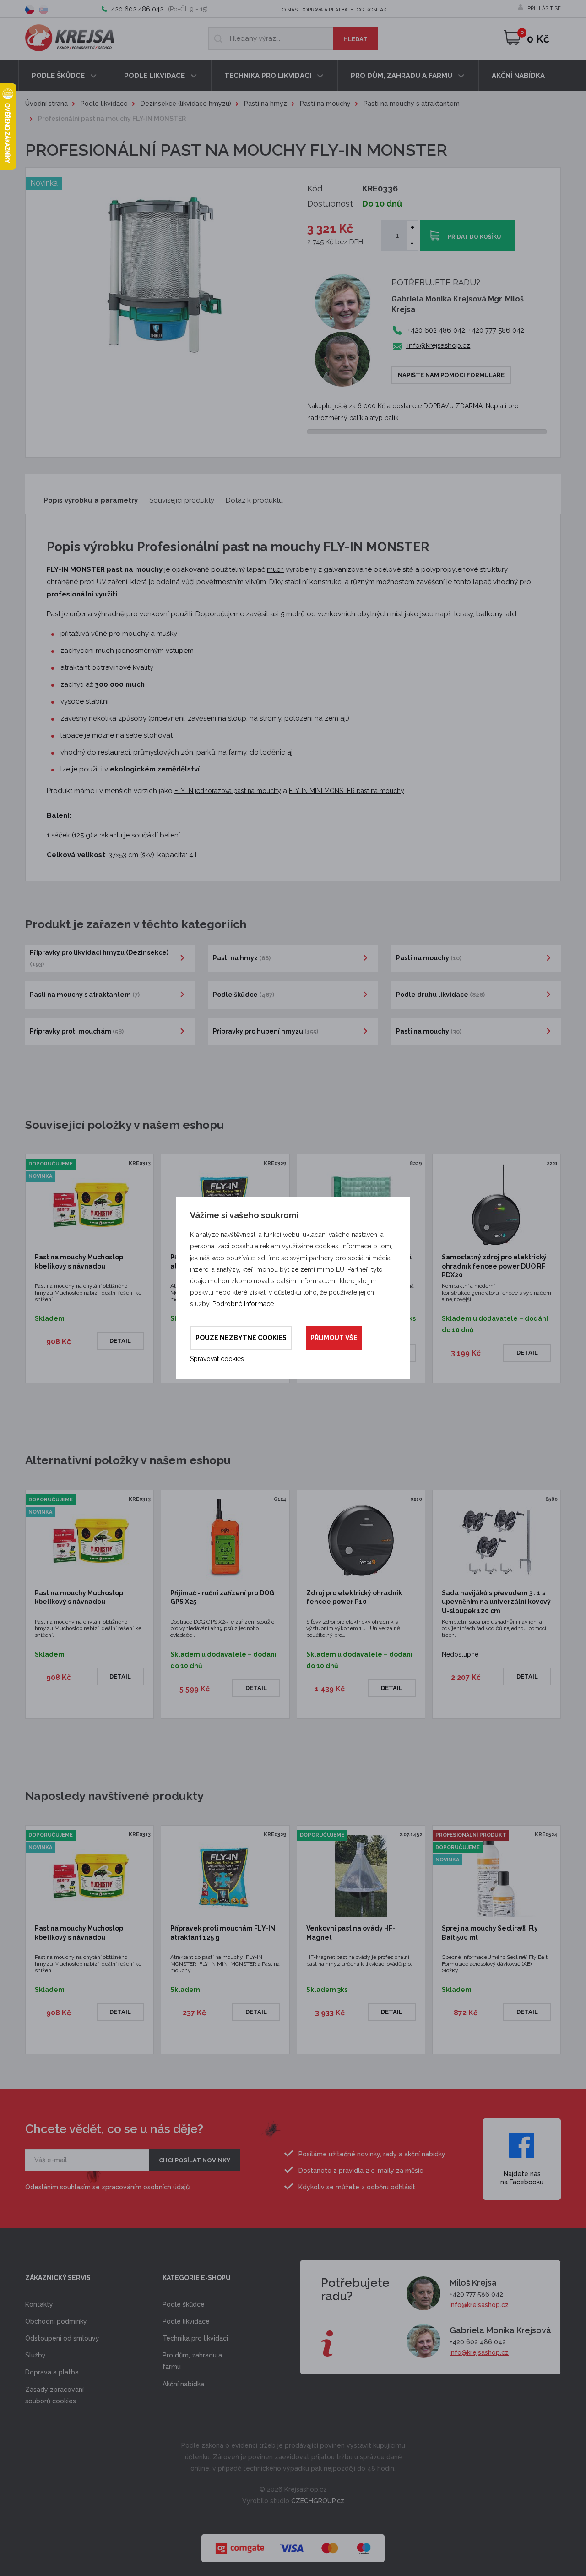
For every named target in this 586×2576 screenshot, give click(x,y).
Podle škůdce (59, 76)
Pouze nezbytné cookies (241, 1338)
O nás (290, 10)
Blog (357, 10)
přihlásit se (544, 8)
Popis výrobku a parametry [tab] (91, 500)
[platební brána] (293, 2544)
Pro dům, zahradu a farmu (402, 76)
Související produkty (182, 500)
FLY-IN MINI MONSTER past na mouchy (347, 791)
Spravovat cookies (217, 1359)
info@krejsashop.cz (438, 345)
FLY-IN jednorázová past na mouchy (228, 791)
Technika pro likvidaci (269, 76)
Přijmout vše (334, 1338)
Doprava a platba (324, 10)
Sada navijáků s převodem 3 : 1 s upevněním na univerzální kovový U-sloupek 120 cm (496, 1602)
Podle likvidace (155, 76)
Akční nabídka (518, 76)
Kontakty (39, 2304)
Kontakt (378, 10)
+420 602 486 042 (136, 9)
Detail (120, 1341)
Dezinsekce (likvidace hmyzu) (186, 104)
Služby (35, 2355)
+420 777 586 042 (476, 2294)
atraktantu (108, 835)
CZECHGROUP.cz (318, 2501)
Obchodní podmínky (56, 2321)
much (275, 569)
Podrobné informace (243, 1304)
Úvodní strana (46, 104)
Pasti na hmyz (266, 104)
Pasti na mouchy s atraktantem (412, 104)
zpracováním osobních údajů (146, 2187)
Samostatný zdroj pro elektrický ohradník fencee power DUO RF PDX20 (494, 1266)
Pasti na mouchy (325, 104)
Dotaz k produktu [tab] (254, 500)
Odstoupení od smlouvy (62, 2338)
